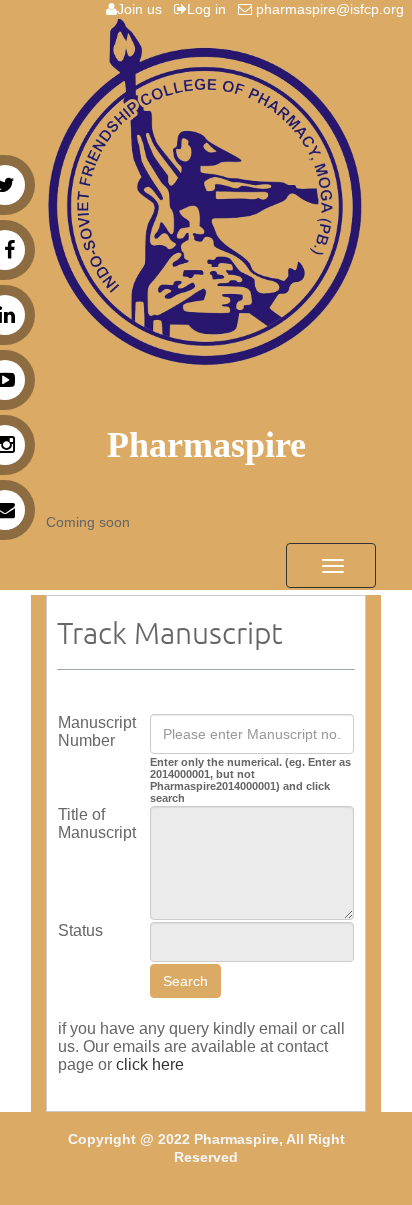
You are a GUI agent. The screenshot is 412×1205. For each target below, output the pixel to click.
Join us (143, 9)
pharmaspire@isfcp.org (332, 9)
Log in (210, 9)
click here (150, 1064)
